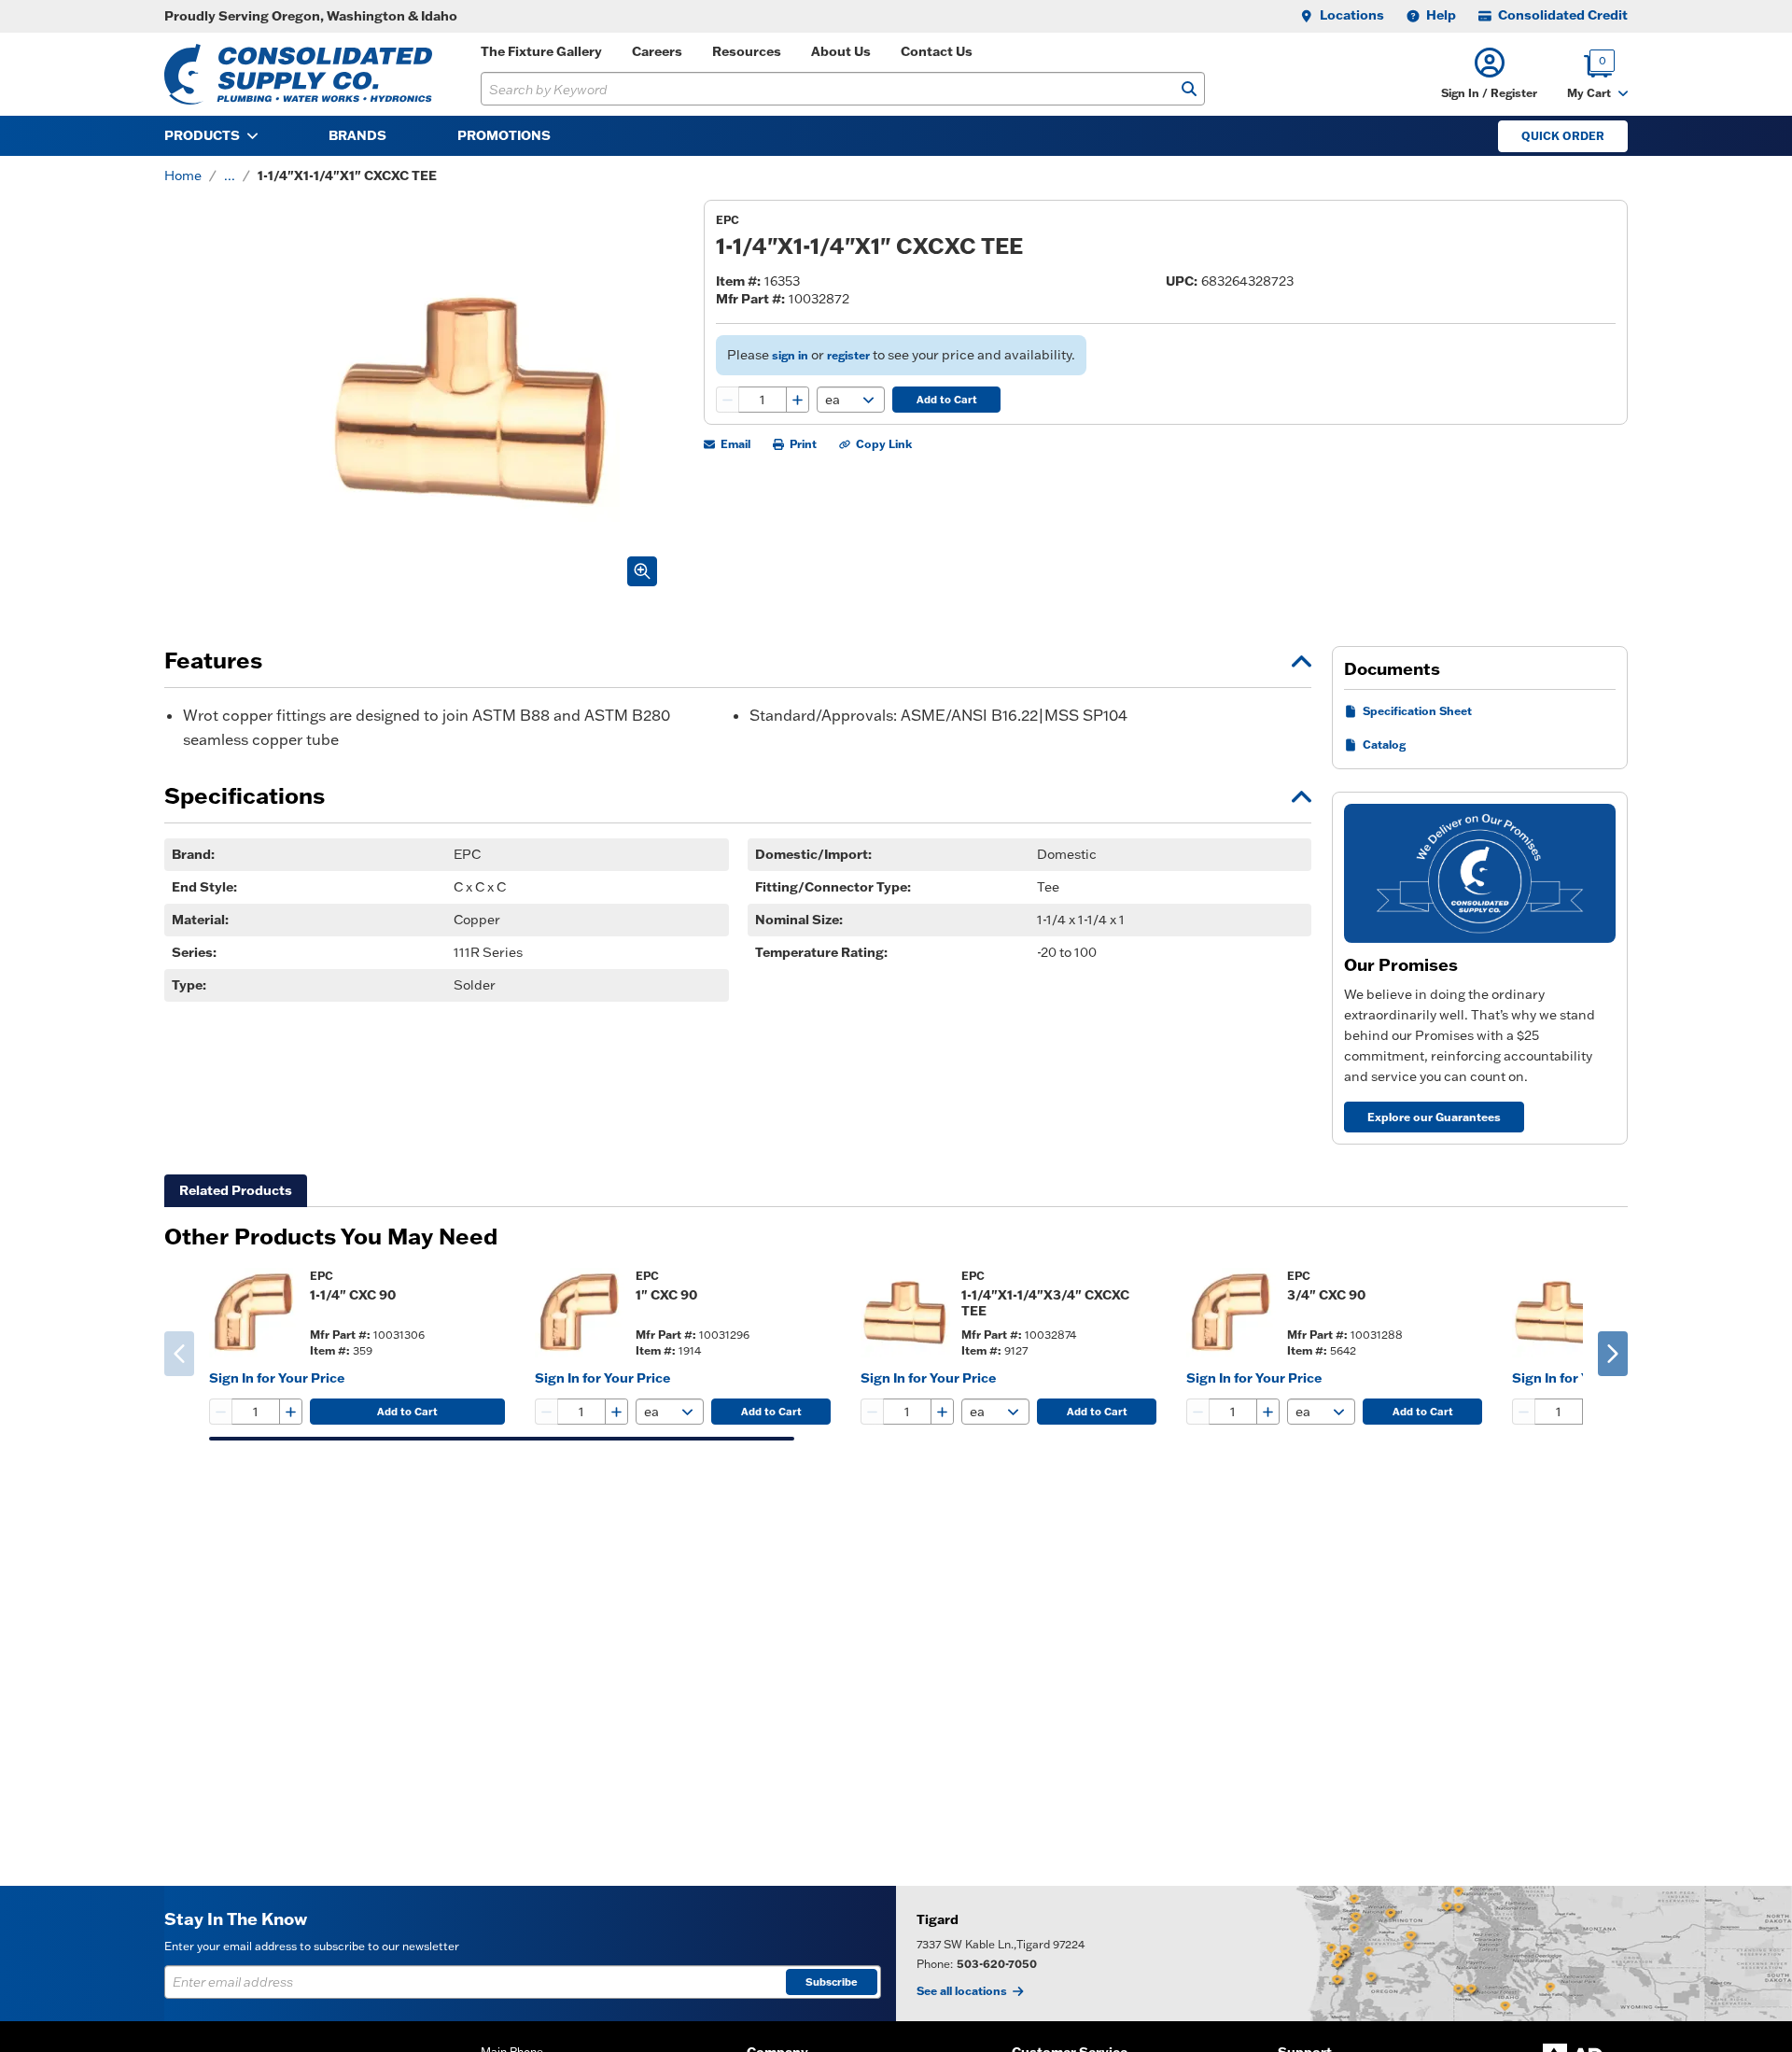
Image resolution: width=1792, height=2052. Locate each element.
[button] (1489, 74)
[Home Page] (298, 74)
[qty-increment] (797, 400)
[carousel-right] (1613, 1354)
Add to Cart (947, 400)
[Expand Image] (642, 571)
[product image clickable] (254, 1313)
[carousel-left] (179, 1354)
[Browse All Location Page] (1344, 1954)
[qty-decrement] (728, 400)
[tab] (236, 1191)
